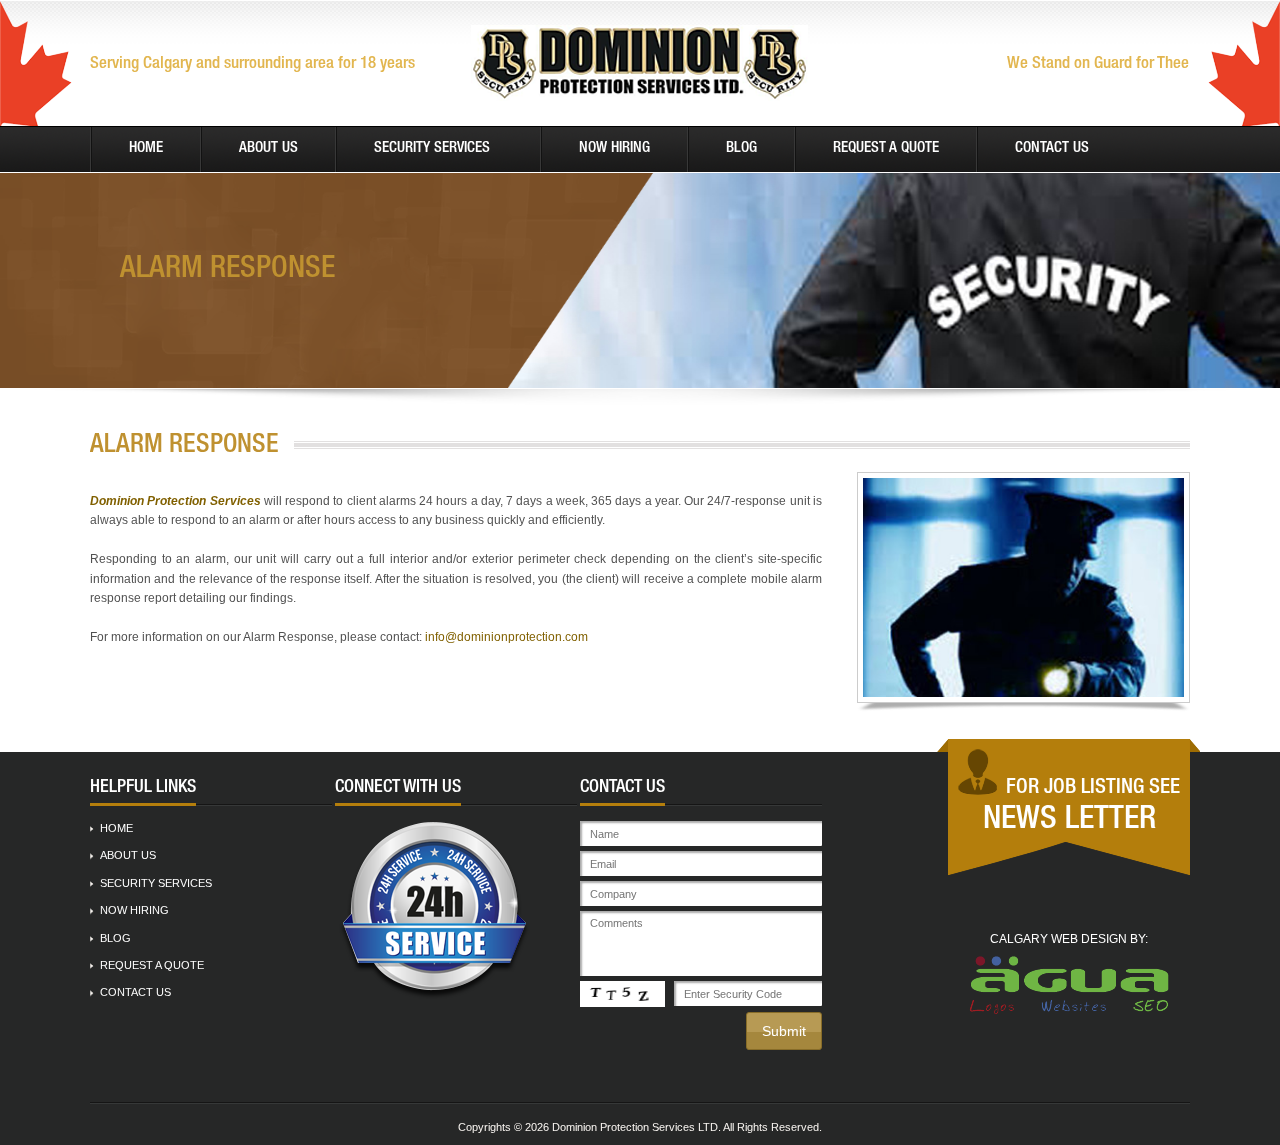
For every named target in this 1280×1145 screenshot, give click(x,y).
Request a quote (886, 148)
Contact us (1052, 148)
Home (146, 148)
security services (432, 148)
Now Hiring (614, 148)
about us (268, 148)
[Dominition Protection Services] (639, 63)
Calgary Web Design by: (1069, 939)
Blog (741, 148)
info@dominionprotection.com (506, 637)
